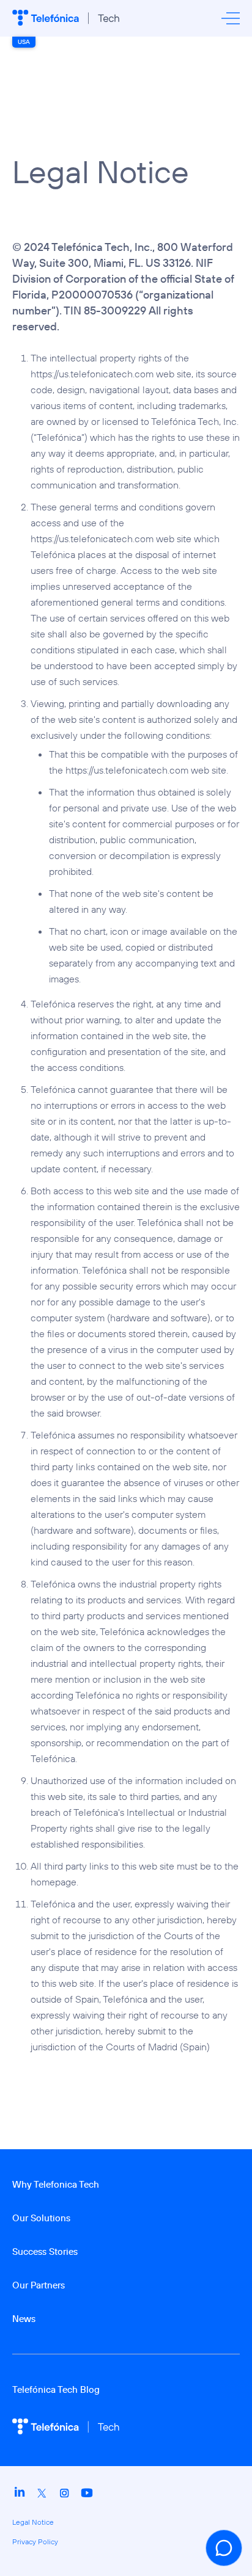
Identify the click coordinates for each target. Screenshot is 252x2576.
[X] (42, 2497)
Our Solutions (41, 2218)
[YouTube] (87, 2497)
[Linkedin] (20, 2497)
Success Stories (45, 2251)
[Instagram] (64, 2497)
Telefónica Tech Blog (56, 2389)
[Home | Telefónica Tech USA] (66, 18)
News (24, 2319)
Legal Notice (33, 2522)
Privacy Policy (35, 2542)
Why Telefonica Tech (56, 2184)
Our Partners (39, 2285)
